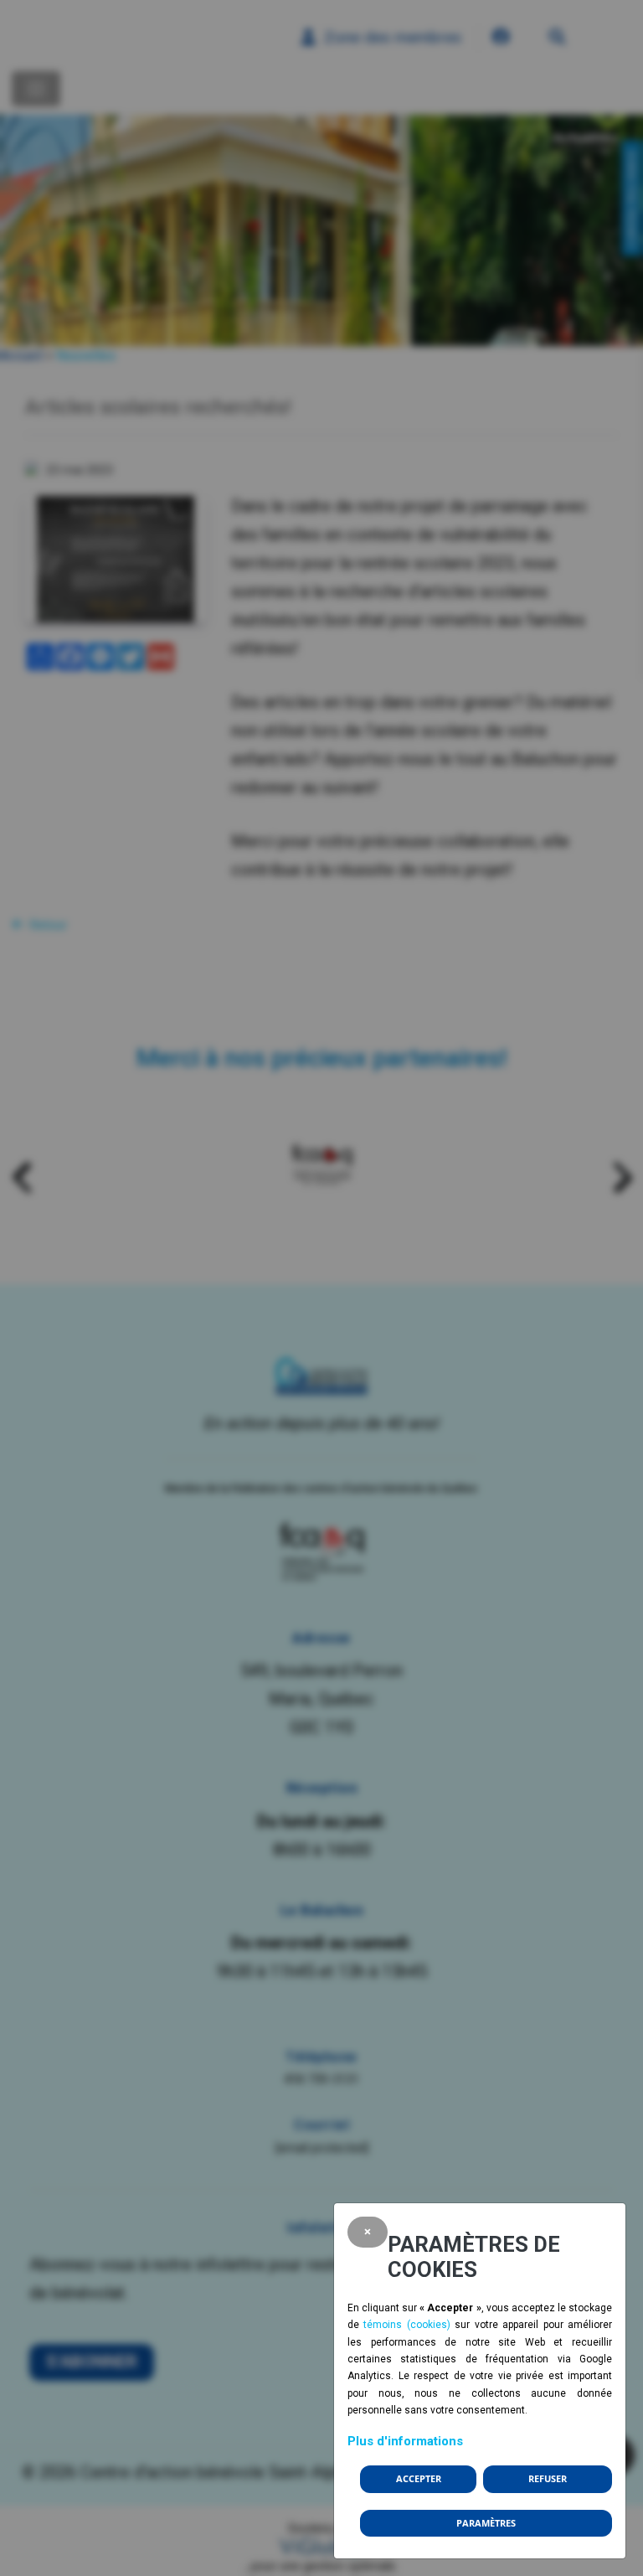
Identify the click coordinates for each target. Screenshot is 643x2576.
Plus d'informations (405, 2441)
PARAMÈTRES (486, 2523)
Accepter (419, 2479)
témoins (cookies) (406, 2325)
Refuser (548, 2479)
